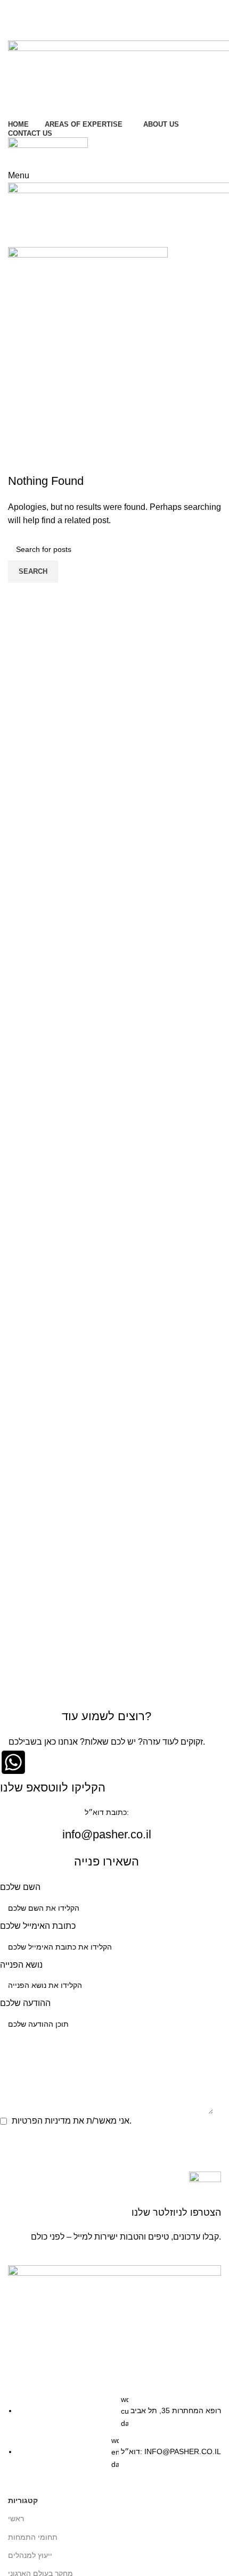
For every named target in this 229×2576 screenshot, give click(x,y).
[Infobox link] (114, 2208)
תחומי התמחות (33, 2537)
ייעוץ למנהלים (30, 2555)
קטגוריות (23, 2500)
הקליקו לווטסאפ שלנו (53, 1787)
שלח (18, 2141)
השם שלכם (20, 1887)
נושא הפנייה (21, 1965)
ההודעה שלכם (25, 2003)
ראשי (16, 2519)
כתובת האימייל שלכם (38, 1926)
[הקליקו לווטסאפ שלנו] (13, 1762)
